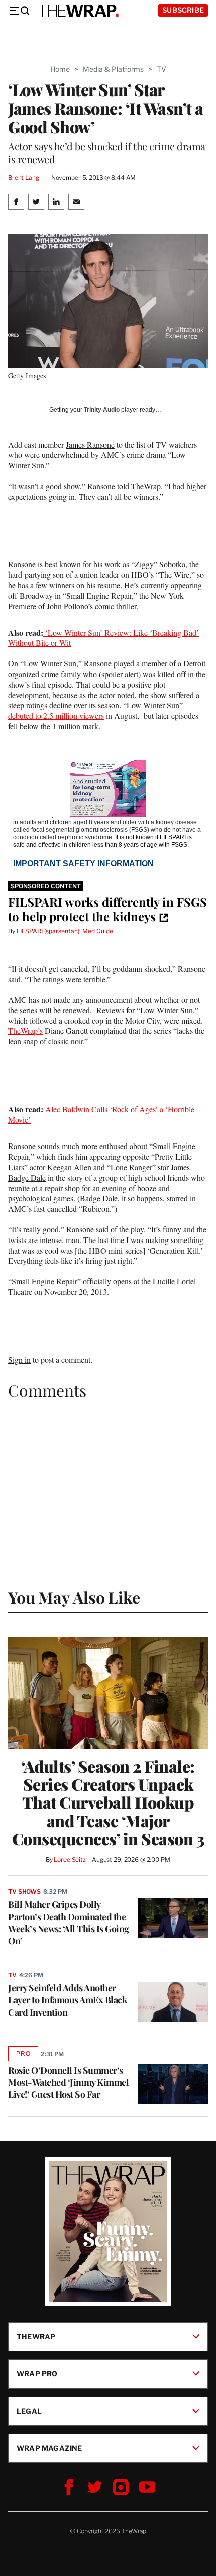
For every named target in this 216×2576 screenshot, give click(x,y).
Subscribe (183, 10)
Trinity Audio (102, 410)
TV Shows (24, 1892)
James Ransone (90, 445)
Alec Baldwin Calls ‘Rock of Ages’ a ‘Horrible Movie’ (101, 1114)
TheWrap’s (25, 1031)
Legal (29, 2411)
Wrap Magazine (49, 2448)
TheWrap (36, 2336)
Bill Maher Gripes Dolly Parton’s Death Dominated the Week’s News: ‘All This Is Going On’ (69, 1923)
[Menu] (19, 11)
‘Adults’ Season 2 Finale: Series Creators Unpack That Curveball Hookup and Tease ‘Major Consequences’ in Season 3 (108, 1802)
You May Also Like (74, 1597)
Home (60, 69)
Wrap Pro (37, 2374)
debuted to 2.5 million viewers (56, 715)
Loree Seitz (70, 1859)
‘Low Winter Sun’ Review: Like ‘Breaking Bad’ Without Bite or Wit (103, 638)
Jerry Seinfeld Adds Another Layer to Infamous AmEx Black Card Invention (68, 2000)
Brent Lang (24, 178)
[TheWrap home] (78, 11)
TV (161, 69)
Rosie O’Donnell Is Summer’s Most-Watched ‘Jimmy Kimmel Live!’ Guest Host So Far (68, 2082)
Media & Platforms (113, 69)
